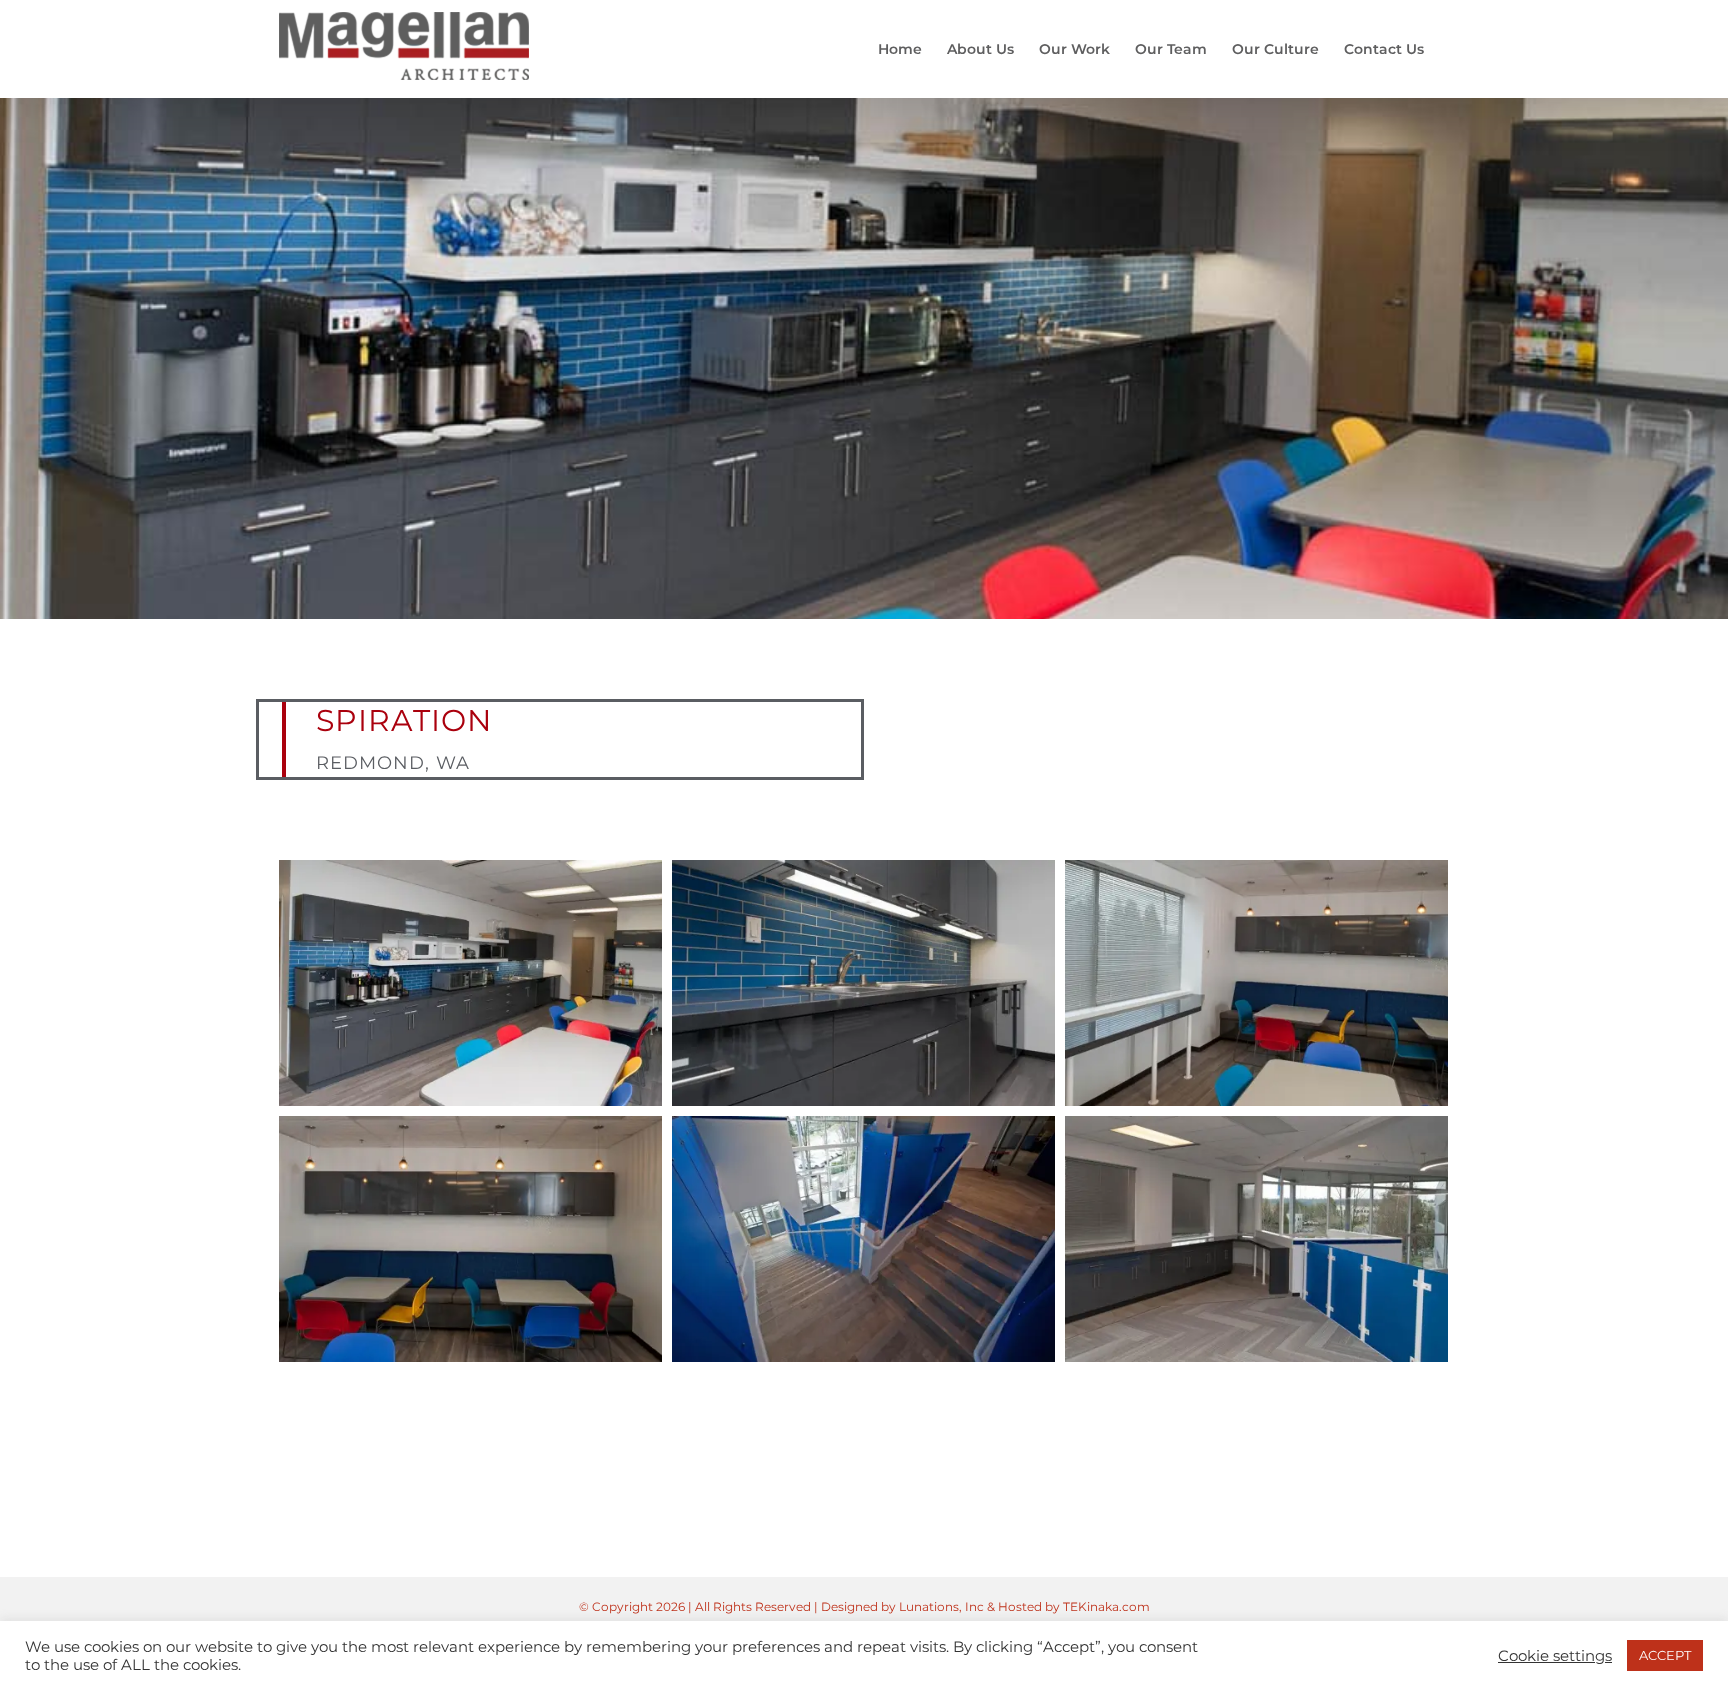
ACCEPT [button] (1665, 1655)
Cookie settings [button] (1555, 1656)
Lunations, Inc (941, 1606)
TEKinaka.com (1106, 1606)
